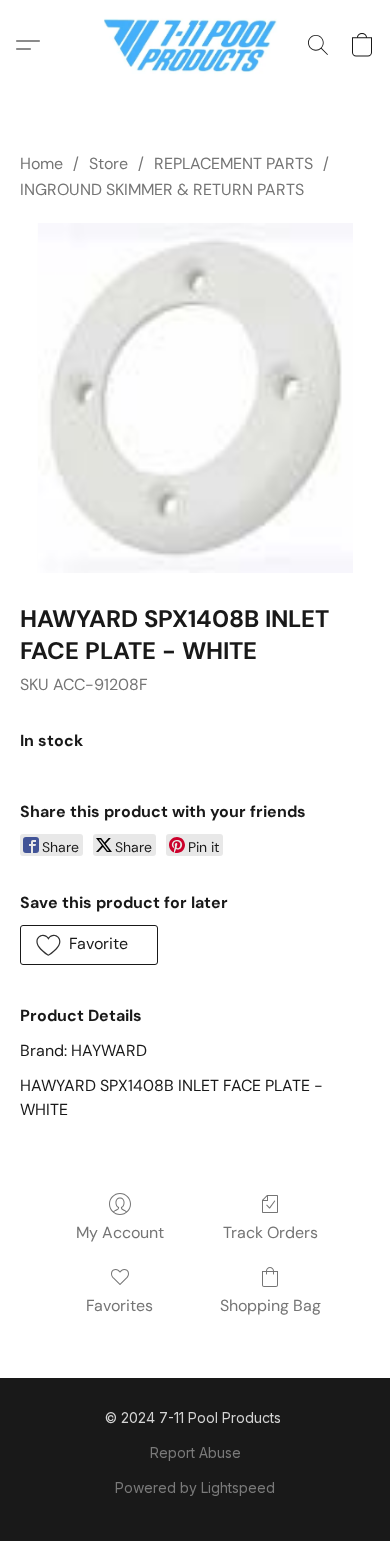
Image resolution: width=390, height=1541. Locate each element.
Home (41, 163)
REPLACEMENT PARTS (233, 163)
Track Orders (270, 1232)
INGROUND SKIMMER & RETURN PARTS (162, 189)
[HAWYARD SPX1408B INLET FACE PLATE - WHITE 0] (194, 398)
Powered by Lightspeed (195, 1487)
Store (108, 163)
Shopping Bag (270, 1305)
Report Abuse (195, 1452)
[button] (195, 45)
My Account (120, 1232)
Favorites (119, 1305)
